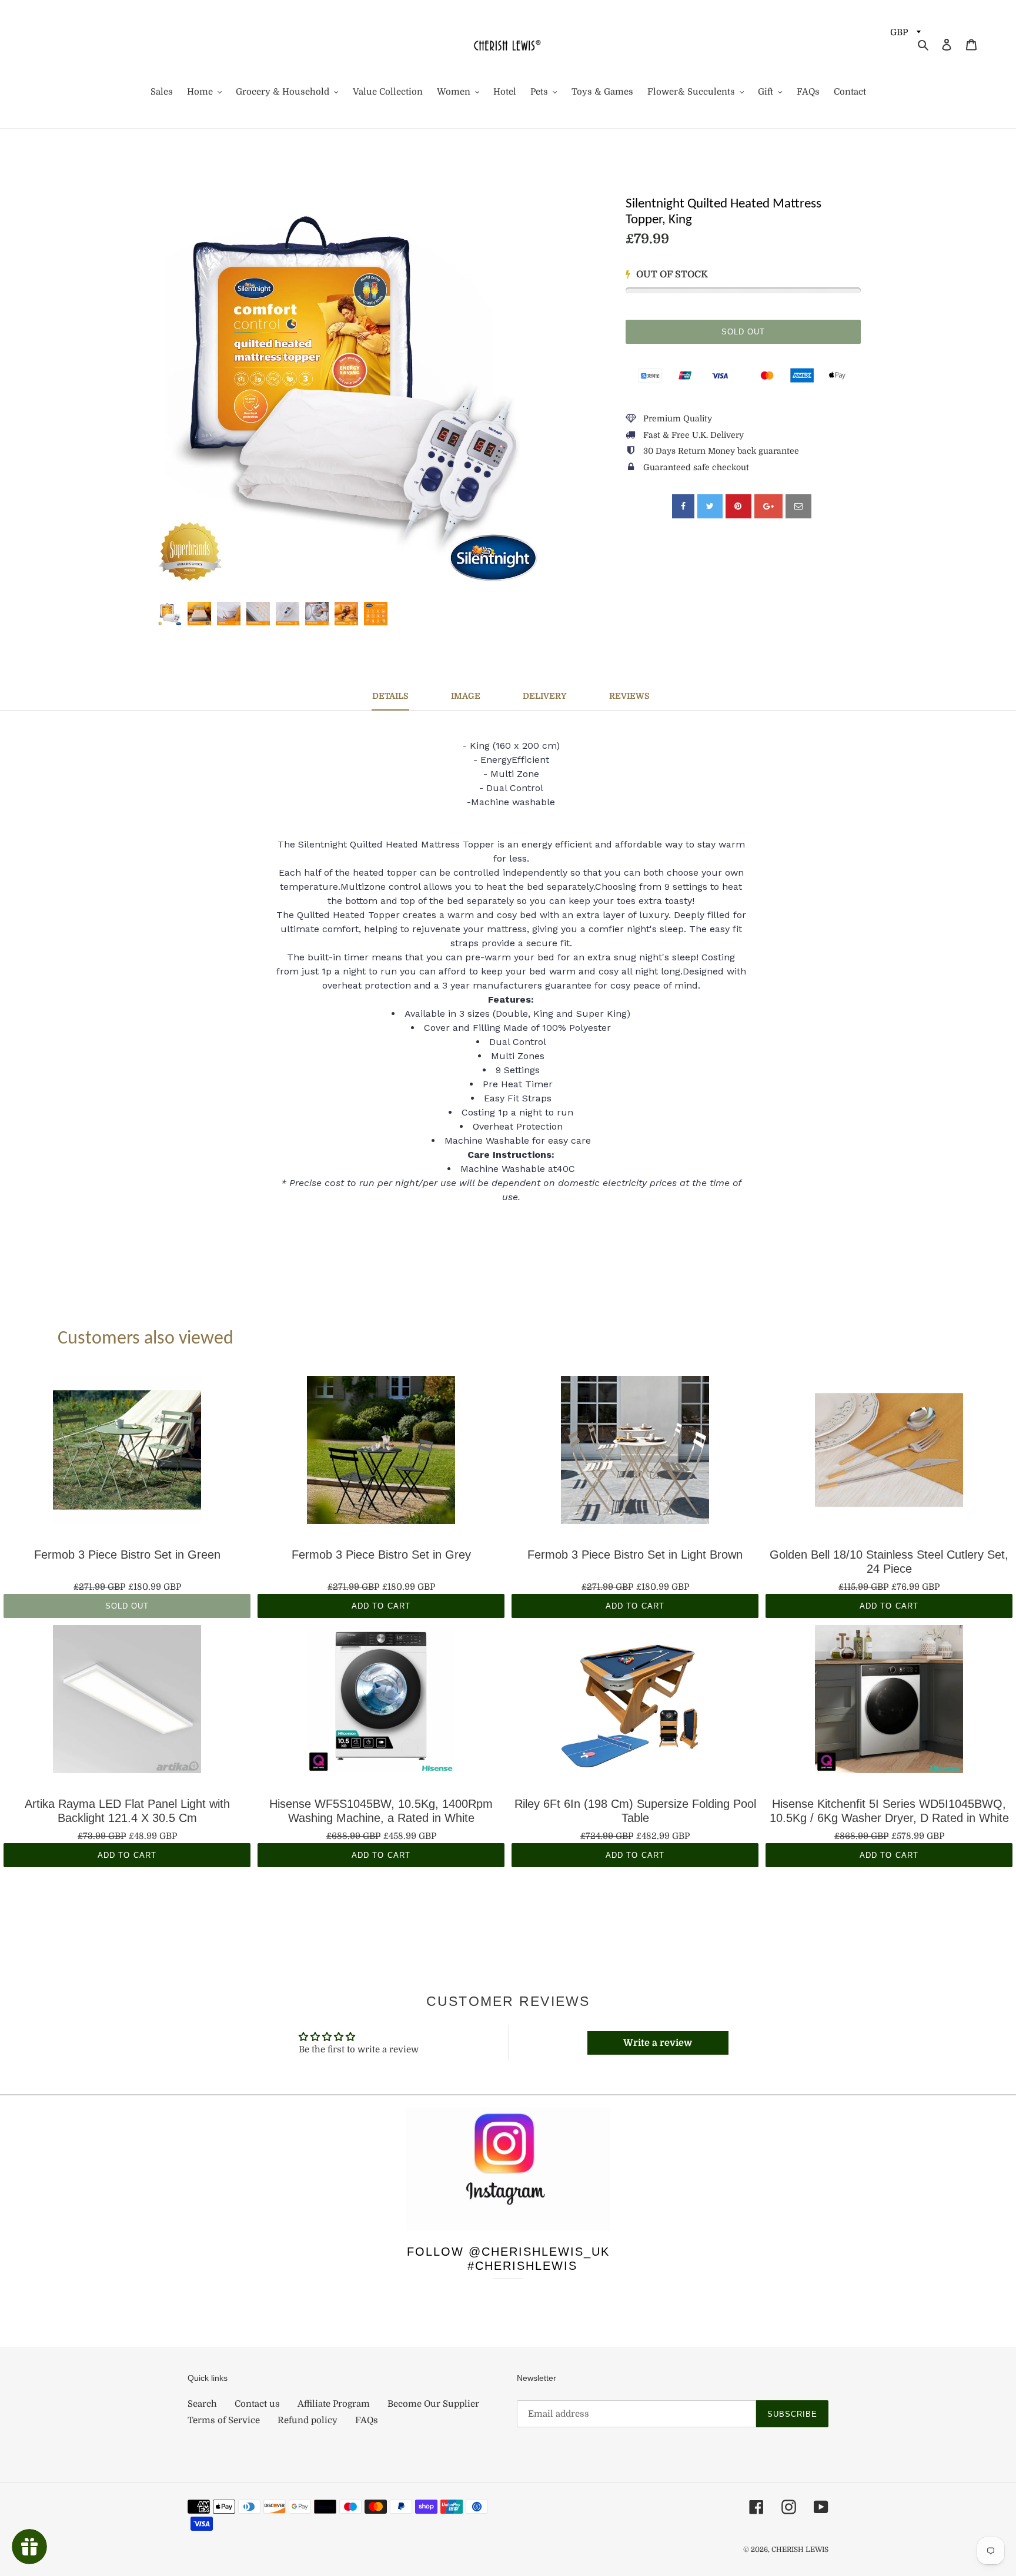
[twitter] (710, 506)
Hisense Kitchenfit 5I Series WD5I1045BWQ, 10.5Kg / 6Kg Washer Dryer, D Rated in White (889, 1811)
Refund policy (308, 2420)
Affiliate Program (334, 2404)
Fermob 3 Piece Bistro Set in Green (127, 1555)
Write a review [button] (658, 2043)
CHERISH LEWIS (800, 2550)
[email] (798, 506)
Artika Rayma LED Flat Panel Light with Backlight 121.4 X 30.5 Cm (127, 1811)
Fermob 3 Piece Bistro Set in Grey (381, 1555)
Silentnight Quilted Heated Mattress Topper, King (723, 212)
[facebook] (683, 506)
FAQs (367, 2420)
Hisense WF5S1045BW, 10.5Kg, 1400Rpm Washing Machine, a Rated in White (381, 1811)
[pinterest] (738, 506)
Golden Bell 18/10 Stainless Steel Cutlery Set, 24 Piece (889, 1562)
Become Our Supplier (433, 2404)
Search (202, 2404)
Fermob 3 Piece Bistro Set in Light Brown (635, 1555)
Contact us (257, 2404)
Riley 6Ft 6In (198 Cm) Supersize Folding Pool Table (635, 1811)
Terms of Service (224, 2420)
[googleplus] (768, 506)
